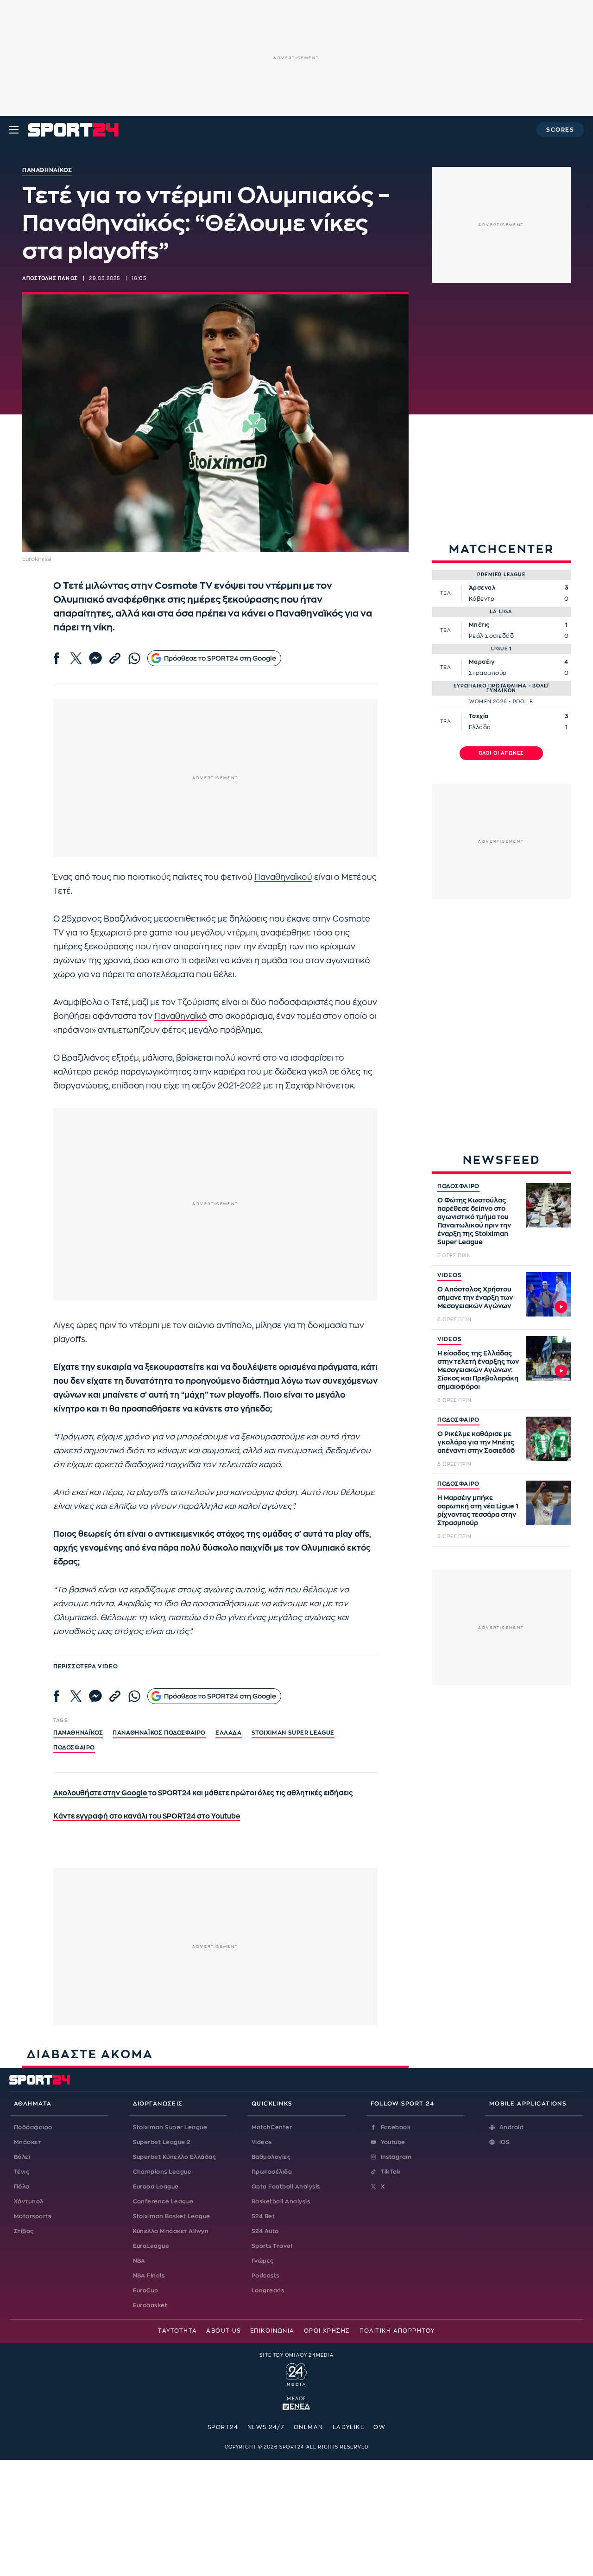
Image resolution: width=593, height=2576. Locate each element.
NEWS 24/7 (266, 2427)
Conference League (163, 2201)
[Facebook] (57, 658)
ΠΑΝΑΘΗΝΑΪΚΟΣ (78, 1733)
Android (511, 2127)
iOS (505, 2142)
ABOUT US (224, 2331)
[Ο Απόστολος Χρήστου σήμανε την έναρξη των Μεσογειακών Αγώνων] (549, 1294)
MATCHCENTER (502, 549)
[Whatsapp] (134, 658)
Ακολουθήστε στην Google (101, 1793)
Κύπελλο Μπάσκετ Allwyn (171, 2231)
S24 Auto (265, 2231)
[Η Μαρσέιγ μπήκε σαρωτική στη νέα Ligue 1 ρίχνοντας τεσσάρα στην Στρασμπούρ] (549, 1503)
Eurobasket (150, 2305)
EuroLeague (151, 2246)
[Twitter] (76, 658)
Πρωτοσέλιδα (272, 2172)
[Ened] (296, 2406)
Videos (262, 2142)
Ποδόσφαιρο (74, 1748)
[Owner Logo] (296, 2373)
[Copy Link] (115, 658)
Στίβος (24, 2231)
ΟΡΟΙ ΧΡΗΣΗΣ (327, 2331)
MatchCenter (272, 2127)
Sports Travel (272, 2246)
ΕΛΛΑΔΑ (229, 1733)
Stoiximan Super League (170, 2127)
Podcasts (265, 2276)
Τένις (22, 2172)
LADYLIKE (349, 2427)
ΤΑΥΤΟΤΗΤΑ (177, 2331)
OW (379, 2427)
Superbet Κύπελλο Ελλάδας (175, 2157)
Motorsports (32, 2216)
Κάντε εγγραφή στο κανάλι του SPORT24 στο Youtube (147, 1816)
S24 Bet (263, 2216)
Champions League (162, 2172)
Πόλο (22, 2187)
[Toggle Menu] (14, 130)
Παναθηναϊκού (283, 877)
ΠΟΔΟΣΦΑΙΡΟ (458, 1186)
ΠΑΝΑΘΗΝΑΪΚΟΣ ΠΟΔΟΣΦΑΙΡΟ (159, 1733)
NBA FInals (149, 2276)
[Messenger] (95, 658)
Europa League (156, 2187)
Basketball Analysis (281, 2201)
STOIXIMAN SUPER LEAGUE (293, 1733)
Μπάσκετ (27, 2142)
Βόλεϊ (22, 2157)
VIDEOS (449, 1275)
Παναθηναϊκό (181, 1016)
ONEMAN (309, 2427)
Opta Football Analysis (286, 2187)
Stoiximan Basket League (172, 2216)
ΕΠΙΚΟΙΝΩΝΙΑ (272, 2331)
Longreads (268, 2290)
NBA (139, 2261)
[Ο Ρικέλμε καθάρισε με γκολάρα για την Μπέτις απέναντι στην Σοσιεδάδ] (549, 1439)
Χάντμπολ (29, 2201)
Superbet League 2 (162, 2142)
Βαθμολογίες (271, 2157)
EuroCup (146, 2290)
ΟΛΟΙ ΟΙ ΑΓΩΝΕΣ (502, 753)
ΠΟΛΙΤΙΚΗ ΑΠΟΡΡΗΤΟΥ (397, 2331)
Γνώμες (263, 2261)
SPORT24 (223, 2427)
